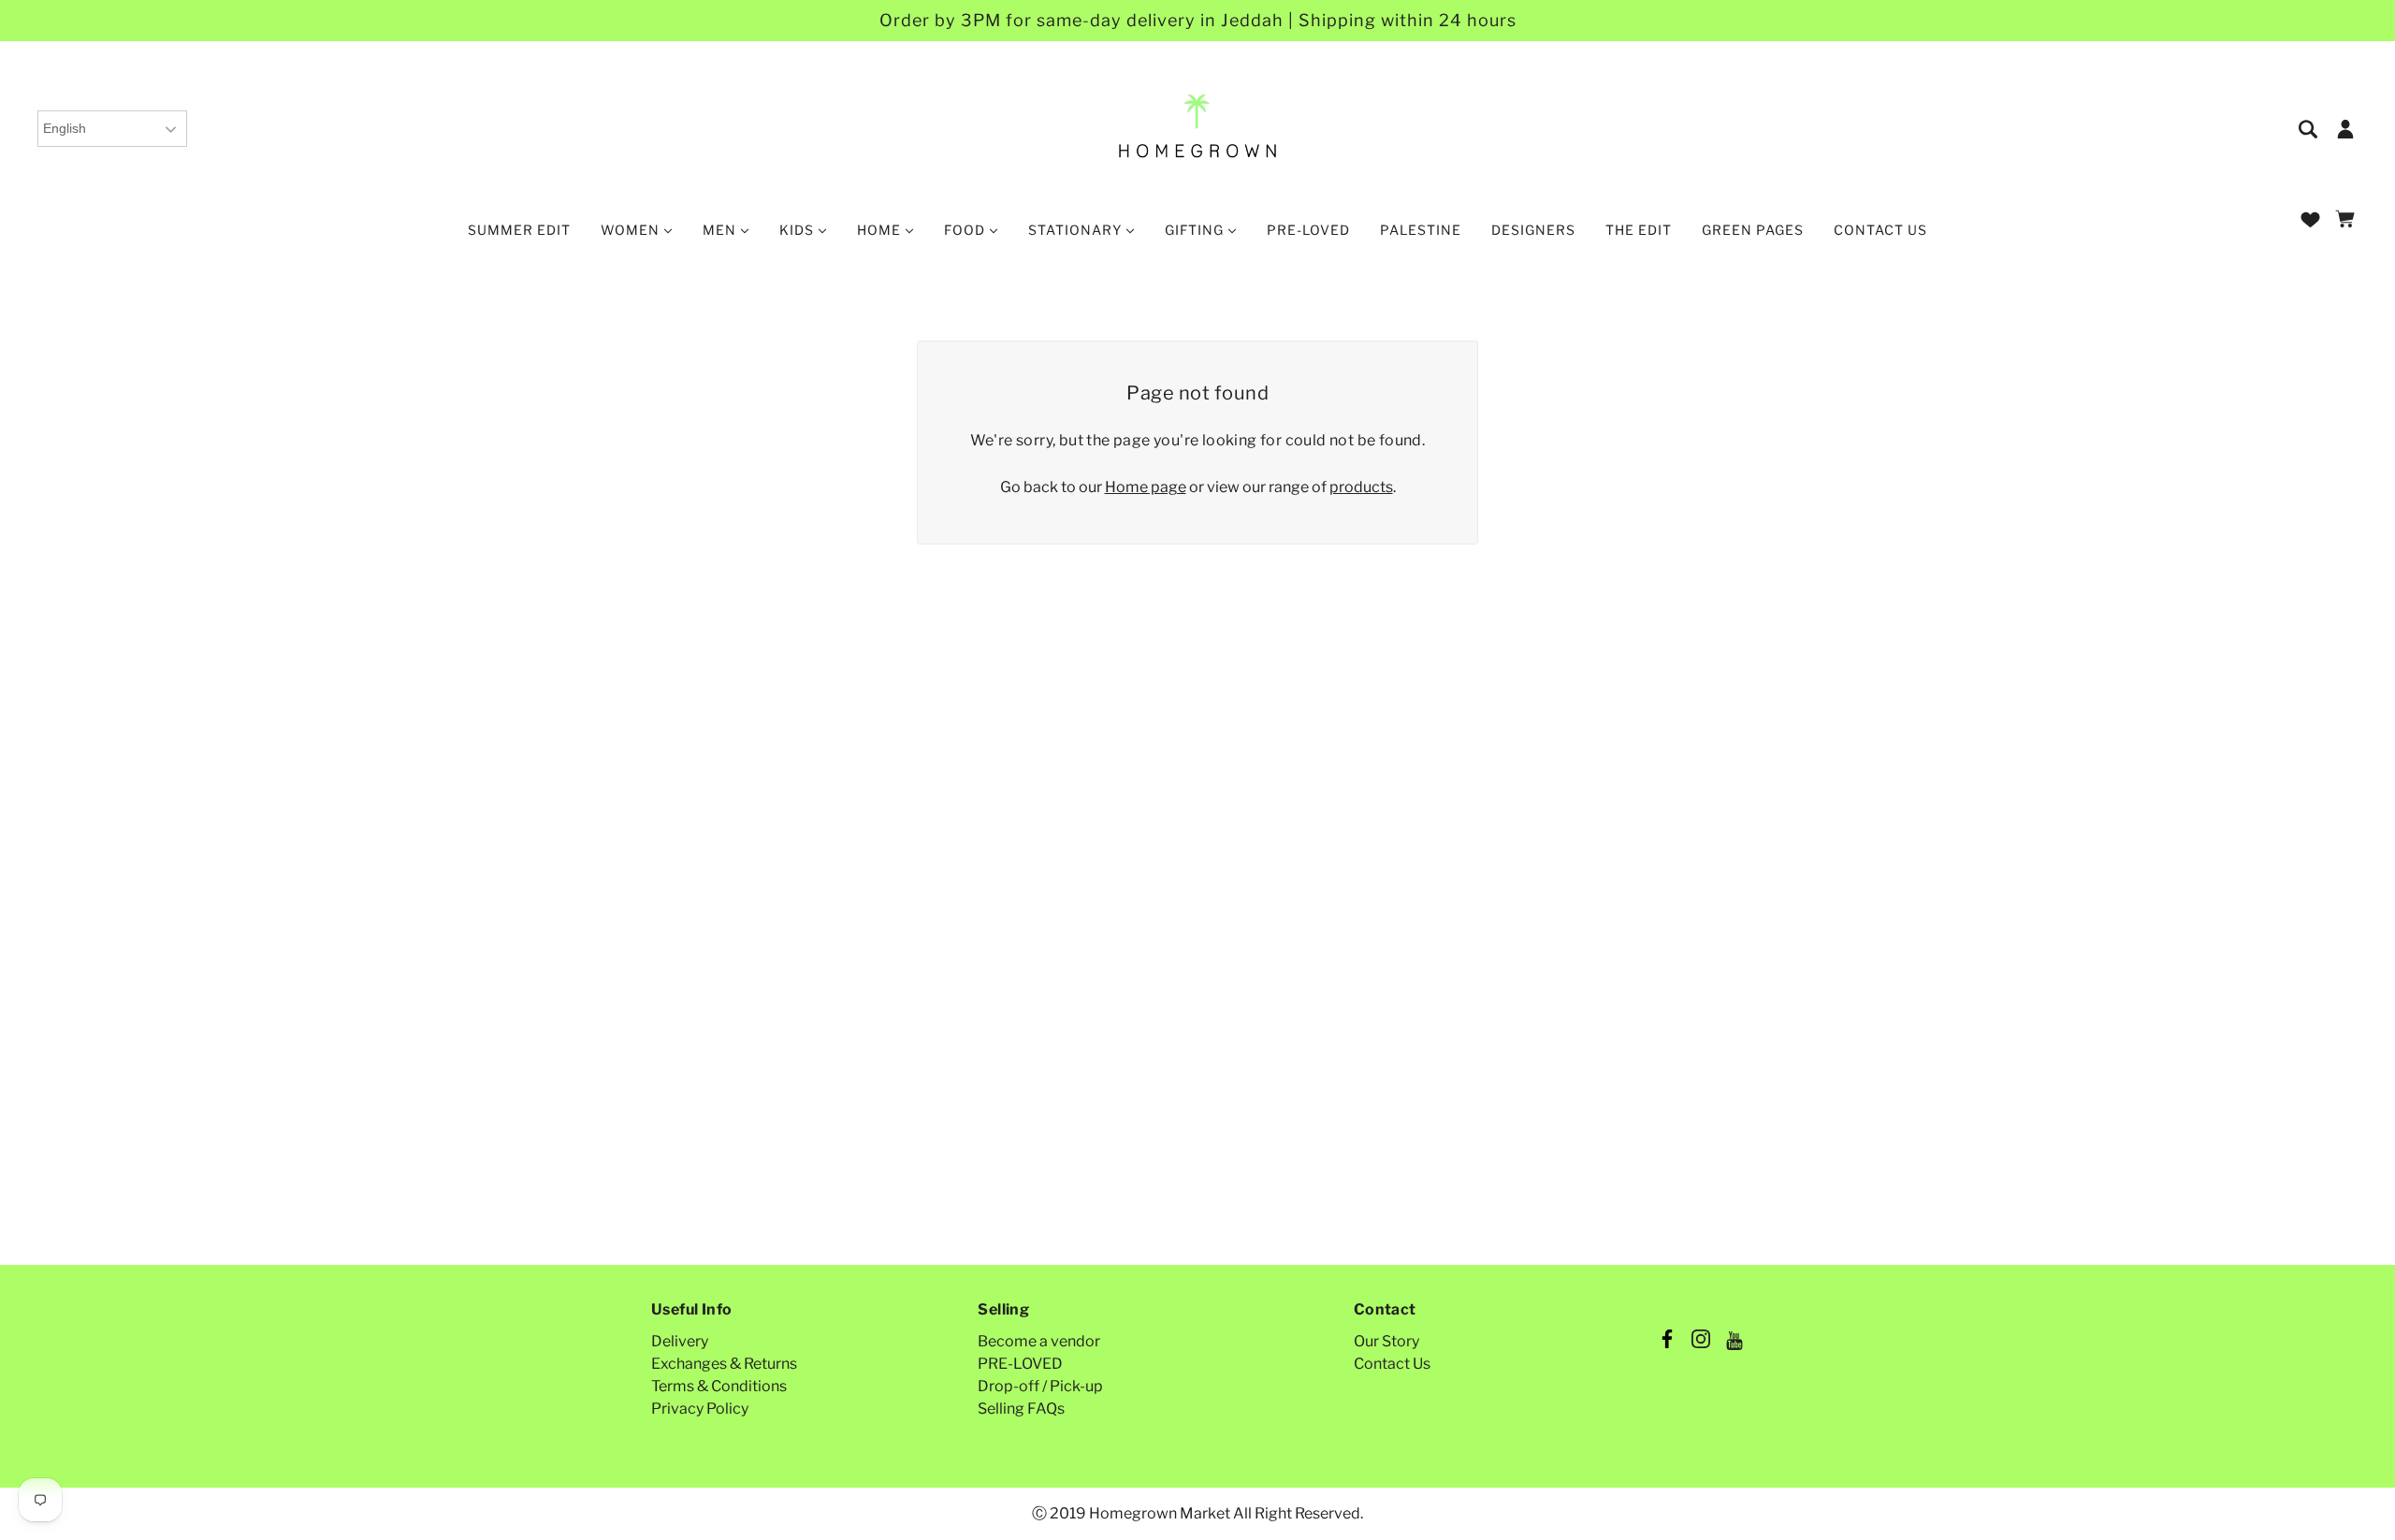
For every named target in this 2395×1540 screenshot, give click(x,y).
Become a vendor (1039, 1341)
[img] (2309, 128)
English (65, 128)
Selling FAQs (1021, 1409)
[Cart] (2348, 220)
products (1361, 487)
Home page (1146, 487)
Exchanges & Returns (724, 1364)
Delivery (680, 1341)
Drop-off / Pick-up (1040, 1386)
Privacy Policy (700, 1409)
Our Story (1386, 1341)
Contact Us (1392, 1364)
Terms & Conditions (719, 1386)
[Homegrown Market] (1198, 127)
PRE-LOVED (1020, 1364)
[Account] (2345, 128)
